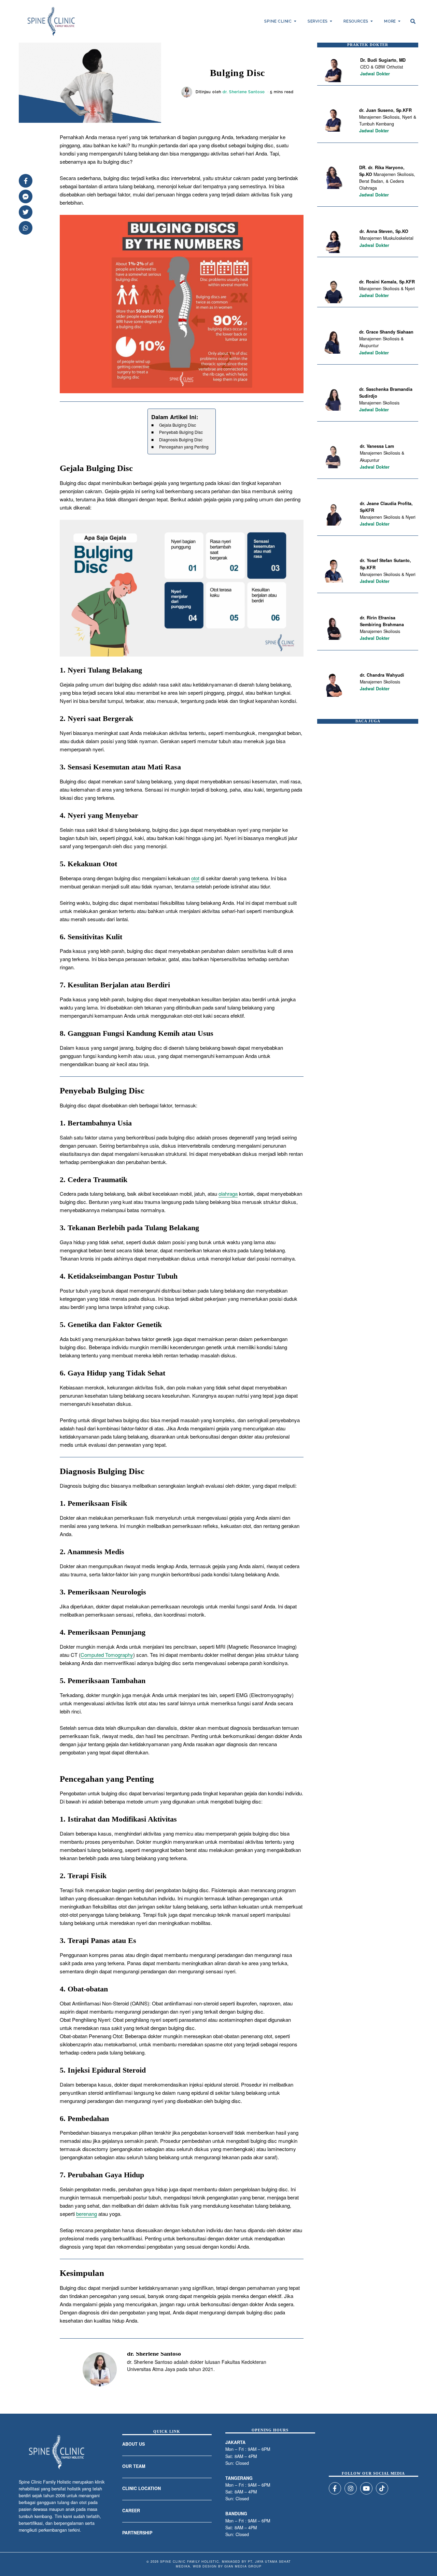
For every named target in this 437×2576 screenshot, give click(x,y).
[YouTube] (366, 2488)
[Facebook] (26, 181)
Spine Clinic (278, 21)
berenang (87, 2214)
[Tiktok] (382, 2488)
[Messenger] (26, 196)
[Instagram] (351, 2488)
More (390, 21)
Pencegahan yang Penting (184, 447)
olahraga (228, 1194)
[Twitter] (26, 212)
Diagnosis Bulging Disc (181, 439)
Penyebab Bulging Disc (181, 432)
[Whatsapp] (26, 228)
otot (195, 878)
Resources (356, 21)
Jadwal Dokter (375, 74)
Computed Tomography (107, 1655)
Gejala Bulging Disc (177, 425)
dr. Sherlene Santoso (244, 92)
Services (318, 21)
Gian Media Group (243, 2566)
